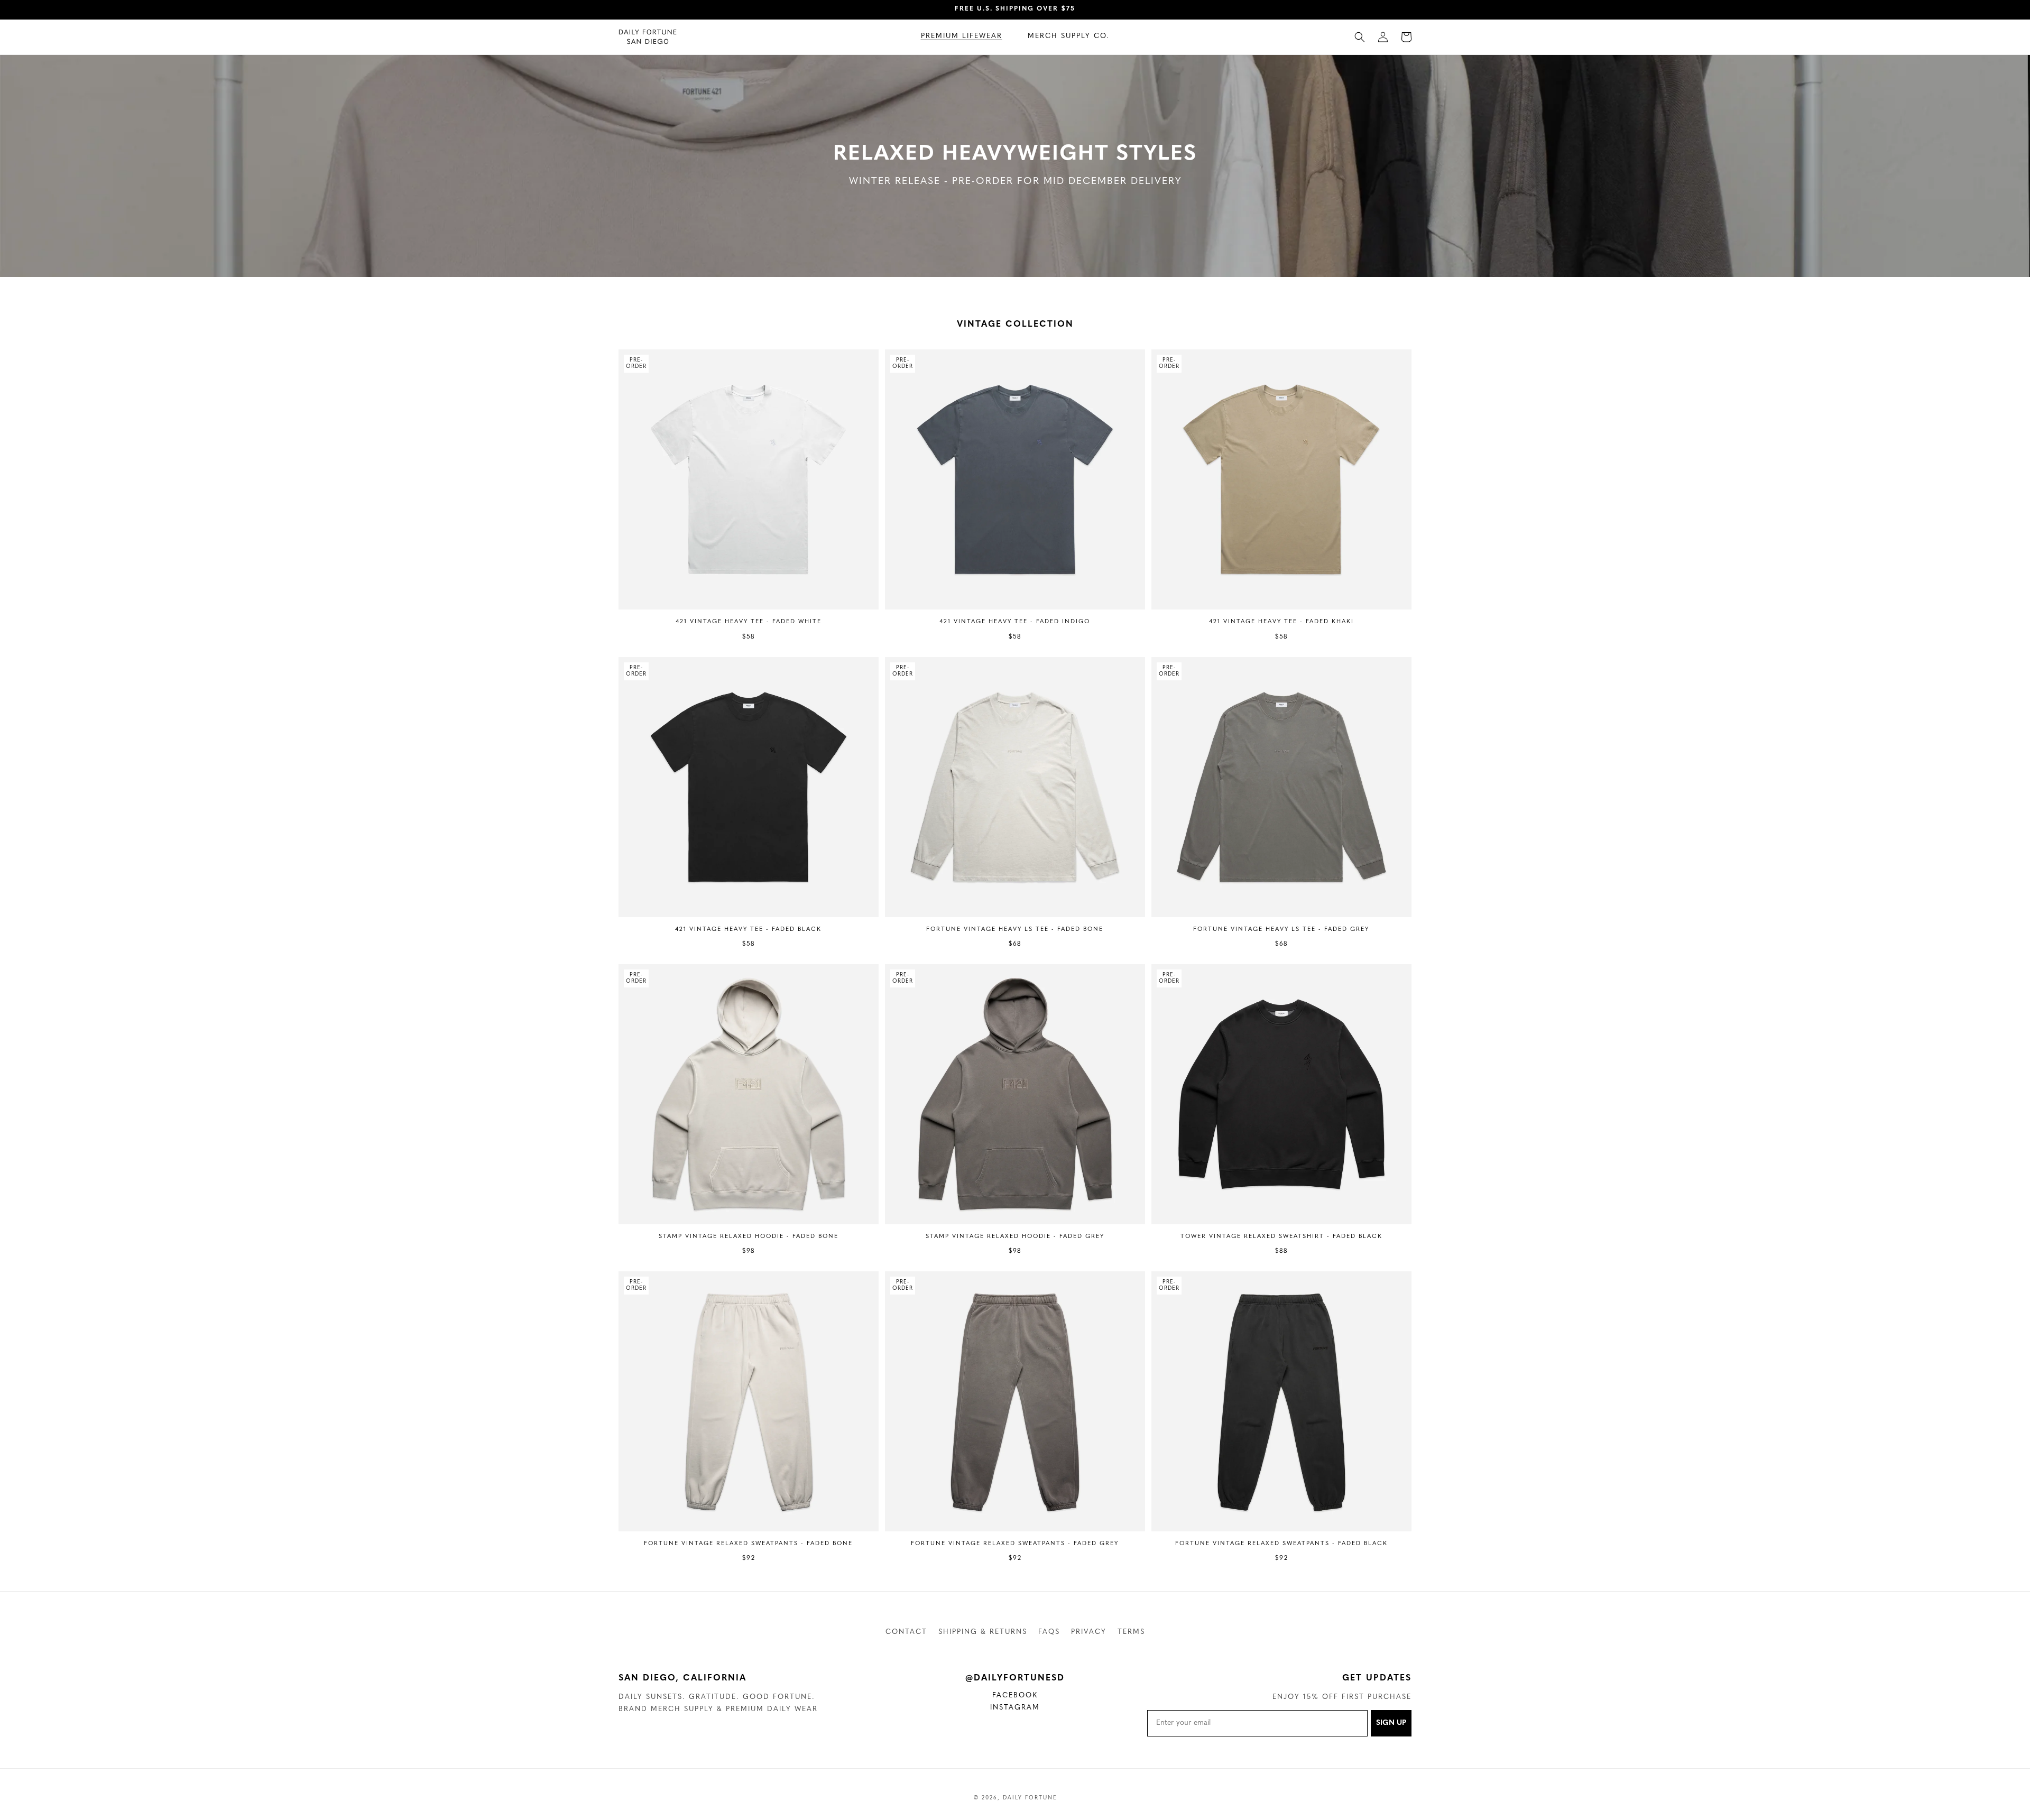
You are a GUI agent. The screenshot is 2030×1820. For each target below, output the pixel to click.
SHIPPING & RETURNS (983, 1632)
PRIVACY (1089, 1632)
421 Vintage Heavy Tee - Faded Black (748, 930)
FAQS (1049, 1632)
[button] (962, 37)
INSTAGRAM (1021, 1709)
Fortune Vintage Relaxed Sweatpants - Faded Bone (748, 1544)
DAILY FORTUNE (1030, 1798)
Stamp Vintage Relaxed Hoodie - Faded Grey (1015, 1237)
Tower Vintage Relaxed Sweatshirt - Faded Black (1281, 1237)
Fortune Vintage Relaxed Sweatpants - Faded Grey (1015, 1544)
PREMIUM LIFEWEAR (962, 36)
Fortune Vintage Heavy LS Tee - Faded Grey (1281, 930)
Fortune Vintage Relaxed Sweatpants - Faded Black (1281, 1544)
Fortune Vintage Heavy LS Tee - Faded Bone (1015, 930)
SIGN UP (1391, 1723)
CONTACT (906, 1632)
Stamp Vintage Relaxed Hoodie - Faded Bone (749, 1237)
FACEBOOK (1022, 1697)
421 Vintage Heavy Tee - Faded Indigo (1015, 622)
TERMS (1131, 1632)
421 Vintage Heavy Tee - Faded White (749, 622)
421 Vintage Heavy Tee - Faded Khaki (1281, 622)
